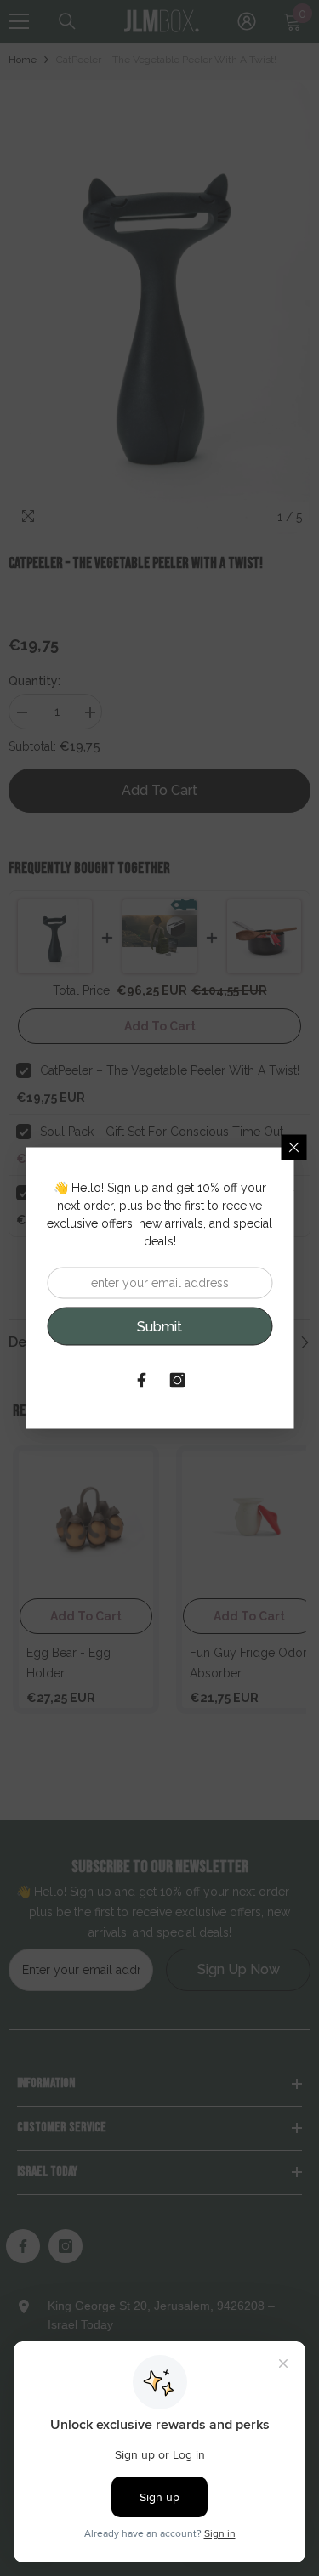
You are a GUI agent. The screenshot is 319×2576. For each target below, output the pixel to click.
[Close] (293, 1148)
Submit (159, 1326)
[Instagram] (178, 1381)
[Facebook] (142, 1381)
